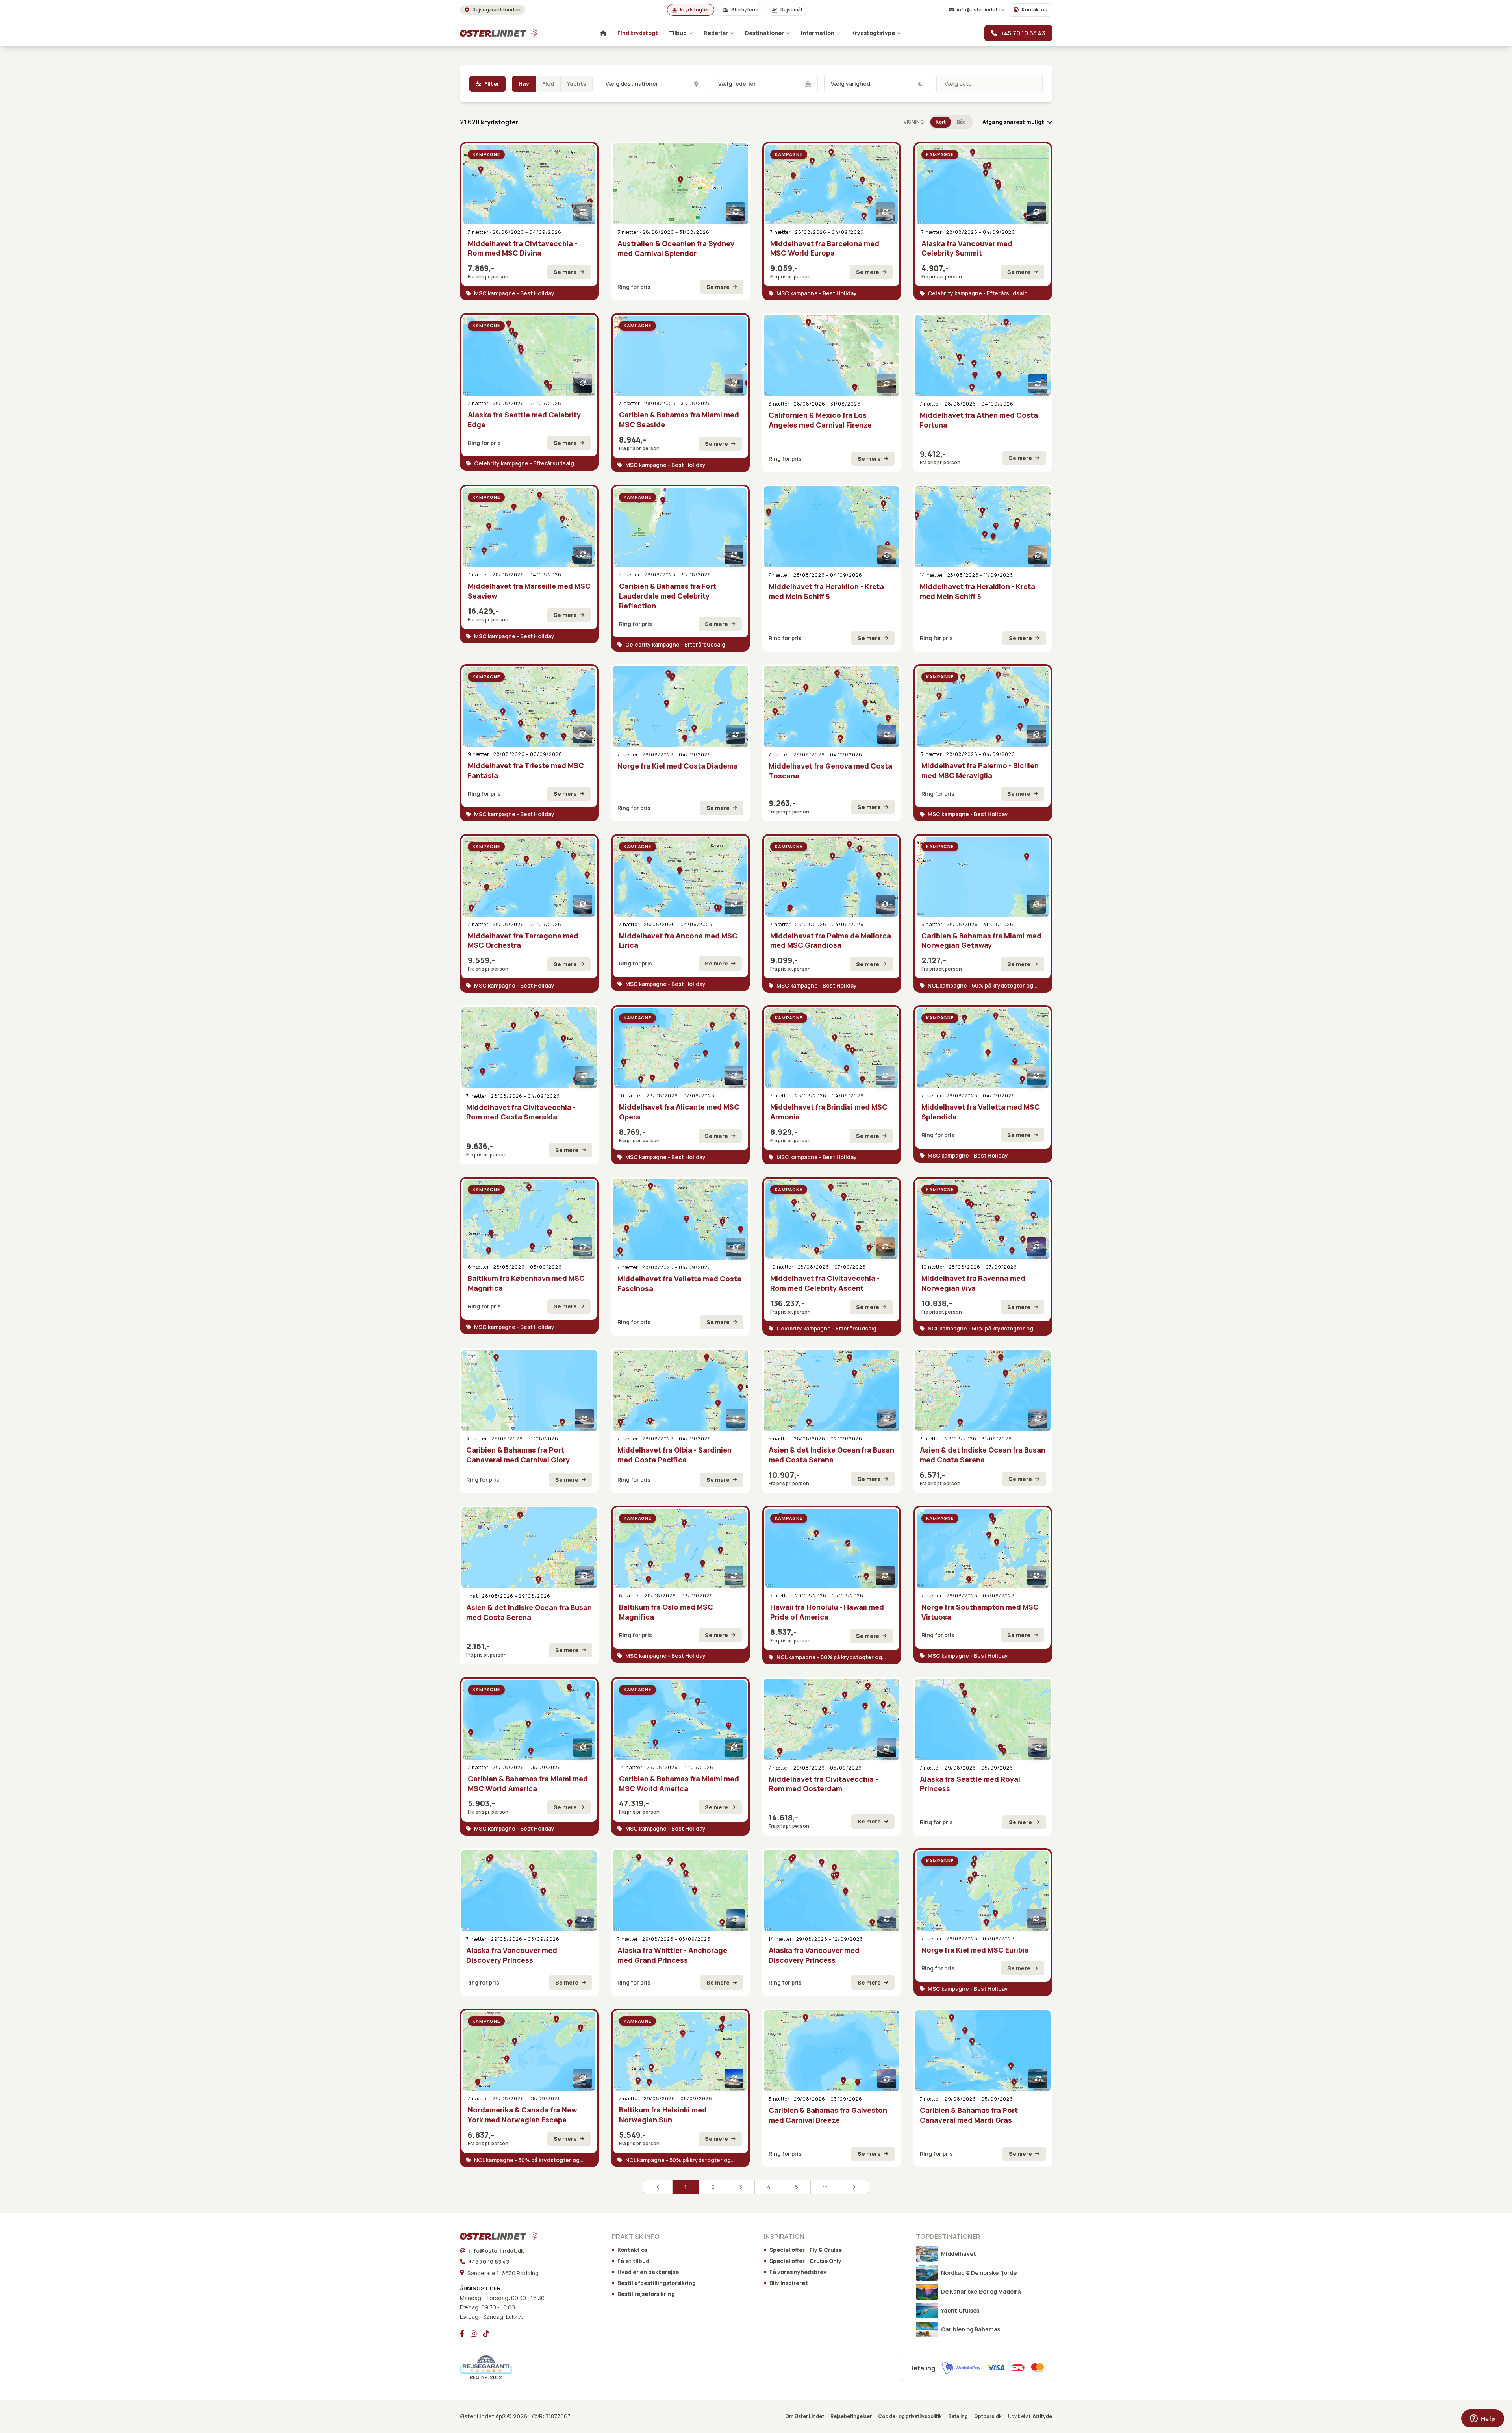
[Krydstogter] (488, 33)
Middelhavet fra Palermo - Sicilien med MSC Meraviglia (980, 770)
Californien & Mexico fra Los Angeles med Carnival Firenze (820, 420)
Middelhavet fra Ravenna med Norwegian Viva (973, 1283)
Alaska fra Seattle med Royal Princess (970, 1784)
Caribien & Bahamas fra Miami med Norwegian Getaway (981, 940)
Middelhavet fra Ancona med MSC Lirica (678, 940)
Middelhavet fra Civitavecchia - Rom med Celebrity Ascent (825, 1283)
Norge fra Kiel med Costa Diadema (678, 766)
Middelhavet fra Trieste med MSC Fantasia (526, 770)
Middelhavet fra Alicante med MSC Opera (679, 1112)
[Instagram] (474, 2333)
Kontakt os (1034, 10)
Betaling (958, 2416)
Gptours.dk (988, 2416)
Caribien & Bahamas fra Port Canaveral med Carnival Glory (518, 1455)
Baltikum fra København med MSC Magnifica (526, 1283)
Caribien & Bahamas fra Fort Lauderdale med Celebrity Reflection (668, 596)
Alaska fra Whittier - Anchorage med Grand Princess (672, 1955)
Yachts (576, 84)
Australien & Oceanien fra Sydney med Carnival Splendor (676, 248)
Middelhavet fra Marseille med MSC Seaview (529, 591)
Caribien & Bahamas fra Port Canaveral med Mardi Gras (969, 2115)
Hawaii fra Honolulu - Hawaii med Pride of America (827, 1612)
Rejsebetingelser (851, 2416)
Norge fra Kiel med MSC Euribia (975, 1950)
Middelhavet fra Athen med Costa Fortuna (979, 420)
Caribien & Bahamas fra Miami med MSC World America (528, 1784)
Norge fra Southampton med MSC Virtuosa (980, 1612)
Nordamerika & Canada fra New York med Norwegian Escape (523, 2115)
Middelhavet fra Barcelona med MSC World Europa (825, 248)
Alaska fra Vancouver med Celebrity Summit (967, 248)
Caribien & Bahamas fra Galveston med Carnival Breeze (828, 2115)
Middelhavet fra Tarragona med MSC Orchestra (523, 940)
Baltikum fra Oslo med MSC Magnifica (666, 1612)
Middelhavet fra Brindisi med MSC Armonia (829, 1112)
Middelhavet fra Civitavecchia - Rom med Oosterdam (823, 1784)
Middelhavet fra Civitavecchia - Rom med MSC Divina (523, 248)
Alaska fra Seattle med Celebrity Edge (524, 420)
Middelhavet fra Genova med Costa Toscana (830, 771)
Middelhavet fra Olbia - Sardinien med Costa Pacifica (674, 1455)
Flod (548, 84)
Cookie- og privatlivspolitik (910, 2416)
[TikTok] (486, 2333)
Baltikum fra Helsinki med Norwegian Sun (663, 2115)
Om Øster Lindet (805, 2416)
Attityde (1042, 2416)
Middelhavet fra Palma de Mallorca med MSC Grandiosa (831, 940)
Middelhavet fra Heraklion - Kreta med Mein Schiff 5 (826, 591)
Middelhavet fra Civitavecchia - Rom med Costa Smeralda (521, 1112)
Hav (524, 84)
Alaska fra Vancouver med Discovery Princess (512, 1955)
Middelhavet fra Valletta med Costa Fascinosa (679, 1283)
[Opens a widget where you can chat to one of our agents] (1482, 2419)
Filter (492, 84)
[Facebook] (462, 2333)
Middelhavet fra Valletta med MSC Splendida (981, 1112)
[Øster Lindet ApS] (488, 2236)
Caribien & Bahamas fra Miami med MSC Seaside (679, 420)
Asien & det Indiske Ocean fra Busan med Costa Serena (831, 1455)
